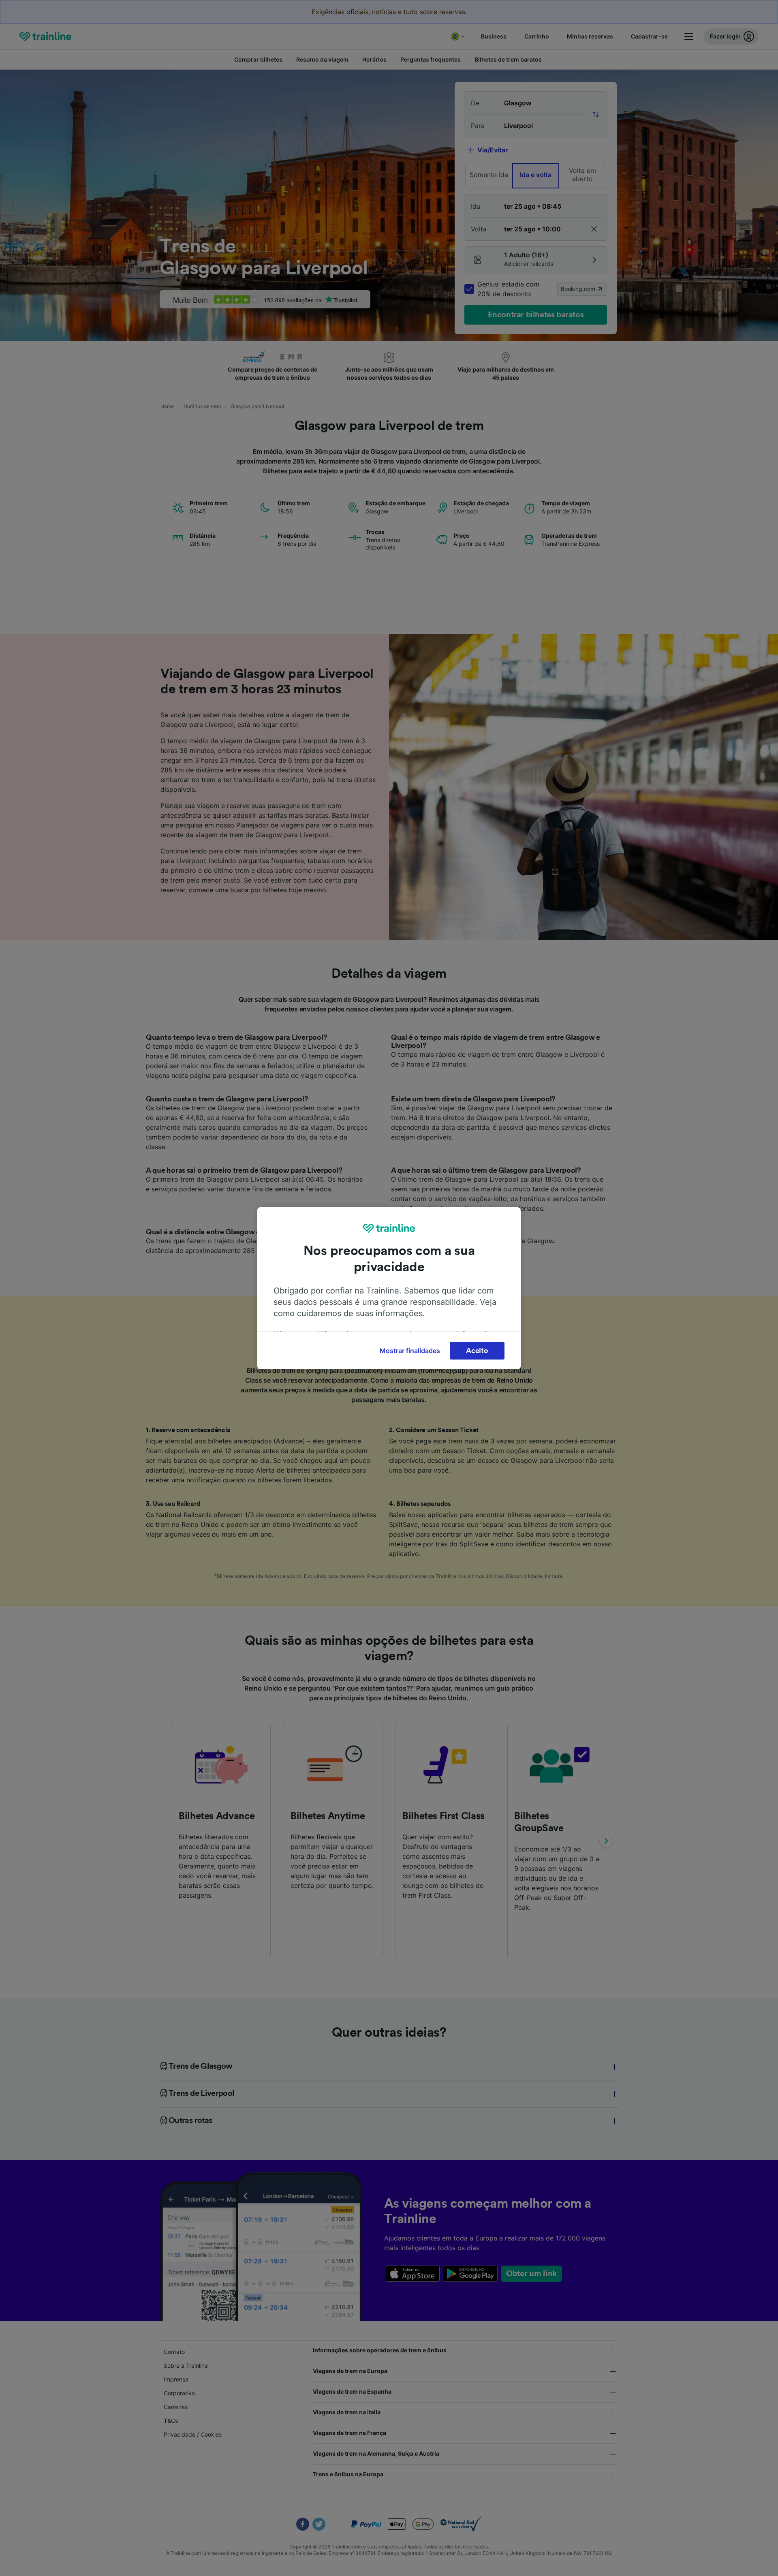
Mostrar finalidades (410, 1351)
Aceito (477, 1351)
